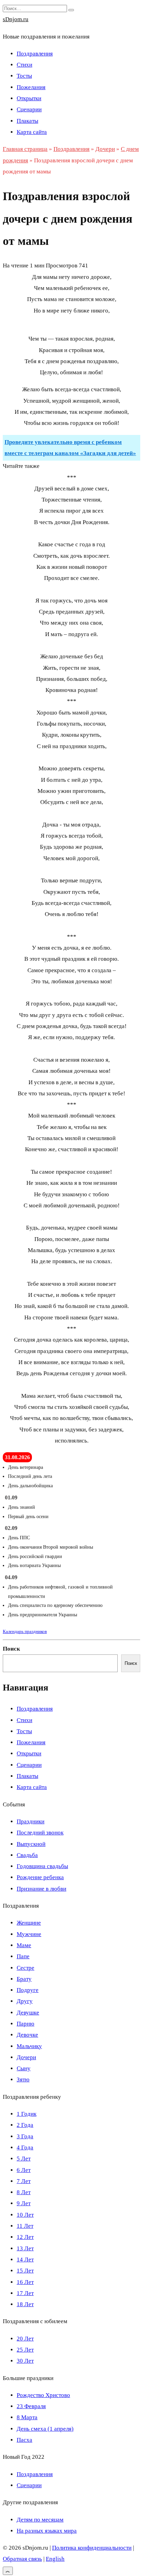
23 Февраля (31, 2406)
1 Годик (27, 2114)
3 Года (25, 2136)
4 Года (25, 2147)
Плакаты (27, 121)
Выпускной (31, 1844)
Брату (24, 1979)
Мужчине (29, 1934)
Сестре (26, 1968)
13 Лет (25, 2248)
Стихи (24, 65)
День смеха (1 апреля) (45, 2429)
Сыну (24, 2068)
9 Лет (24, 2203)
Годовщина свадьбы (42, 1866)
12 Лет (25, 2237)
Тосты (24, 76)
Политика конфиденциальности (92, 2548)
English (55, 2559)
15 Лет (25, 2271)
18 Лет (25, 2304)
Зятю (23, 2079)
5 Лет (24, 2159)
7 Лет (24, 2181)
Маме (24, 1945)
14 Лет (25, 2260)
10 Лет (25, 2215)
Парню (26, 2024)
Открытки (29, 98)
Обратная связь (22, 2559)
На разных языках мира (47, 2531)
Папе (23, 1956)
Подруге (28, 1990)
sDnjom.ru (16, 19)
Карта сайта (32, 132)
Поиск (11, 1649)
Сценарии (29, 109)
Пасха (24, 2440)
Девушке (28, 2013)
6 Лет (24, 2170)
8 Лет (24, 2192)
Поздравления (35, 54)
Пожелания (31, 87)
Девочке (27, 2035)
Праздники (31, 1821)
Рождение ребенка (40, 1877)
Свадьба (27, 1855)
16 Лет (25, 2282)
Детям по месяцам (40, 2520)
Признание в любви (41, 1889)
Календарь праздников (25, 1631)
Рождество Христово (43, 2395)
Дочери (26, 2057)
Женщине (29, 1923)
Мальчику (29, 2046)
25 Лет (25, 2350)
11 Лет (25, 2226)
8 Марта (27, 2417)
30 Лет (25, 2361)
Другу (25, 2001)
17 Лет (25, 2293)
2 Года (25, 2125)
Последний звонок (40, 1833)
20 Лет (25, 2339)
